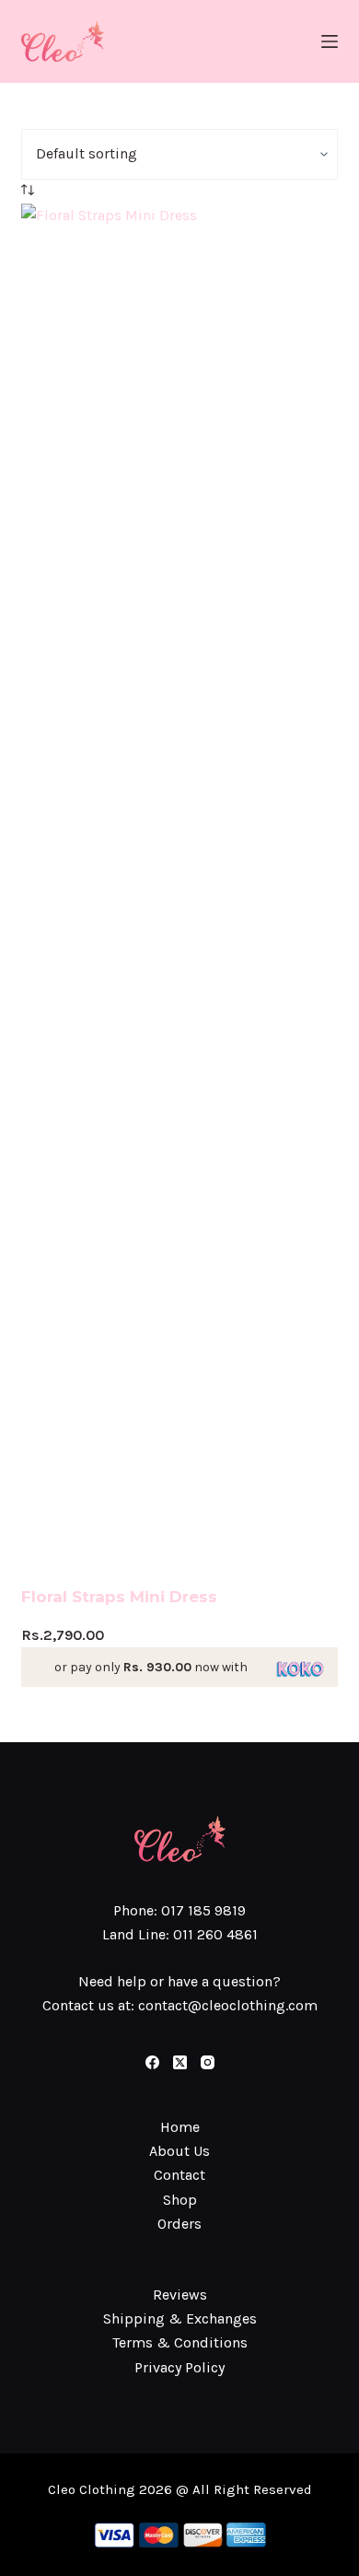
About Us (179, 2151)
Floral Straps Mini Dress (119, 1597)
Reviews (180, 2295)
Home (180, 2127)
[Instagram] (208, 2062)
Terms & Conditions (180, 2342)
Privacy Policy (179, 2367)
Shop (180, 2200)
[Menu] (330, 41)
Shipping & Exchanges (180, 2318)
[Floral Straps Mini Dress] (179, 895)
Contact (179, 2175)
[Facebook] (152, 2062)
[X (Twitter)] (180, 2062)
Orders (179, 2224)
